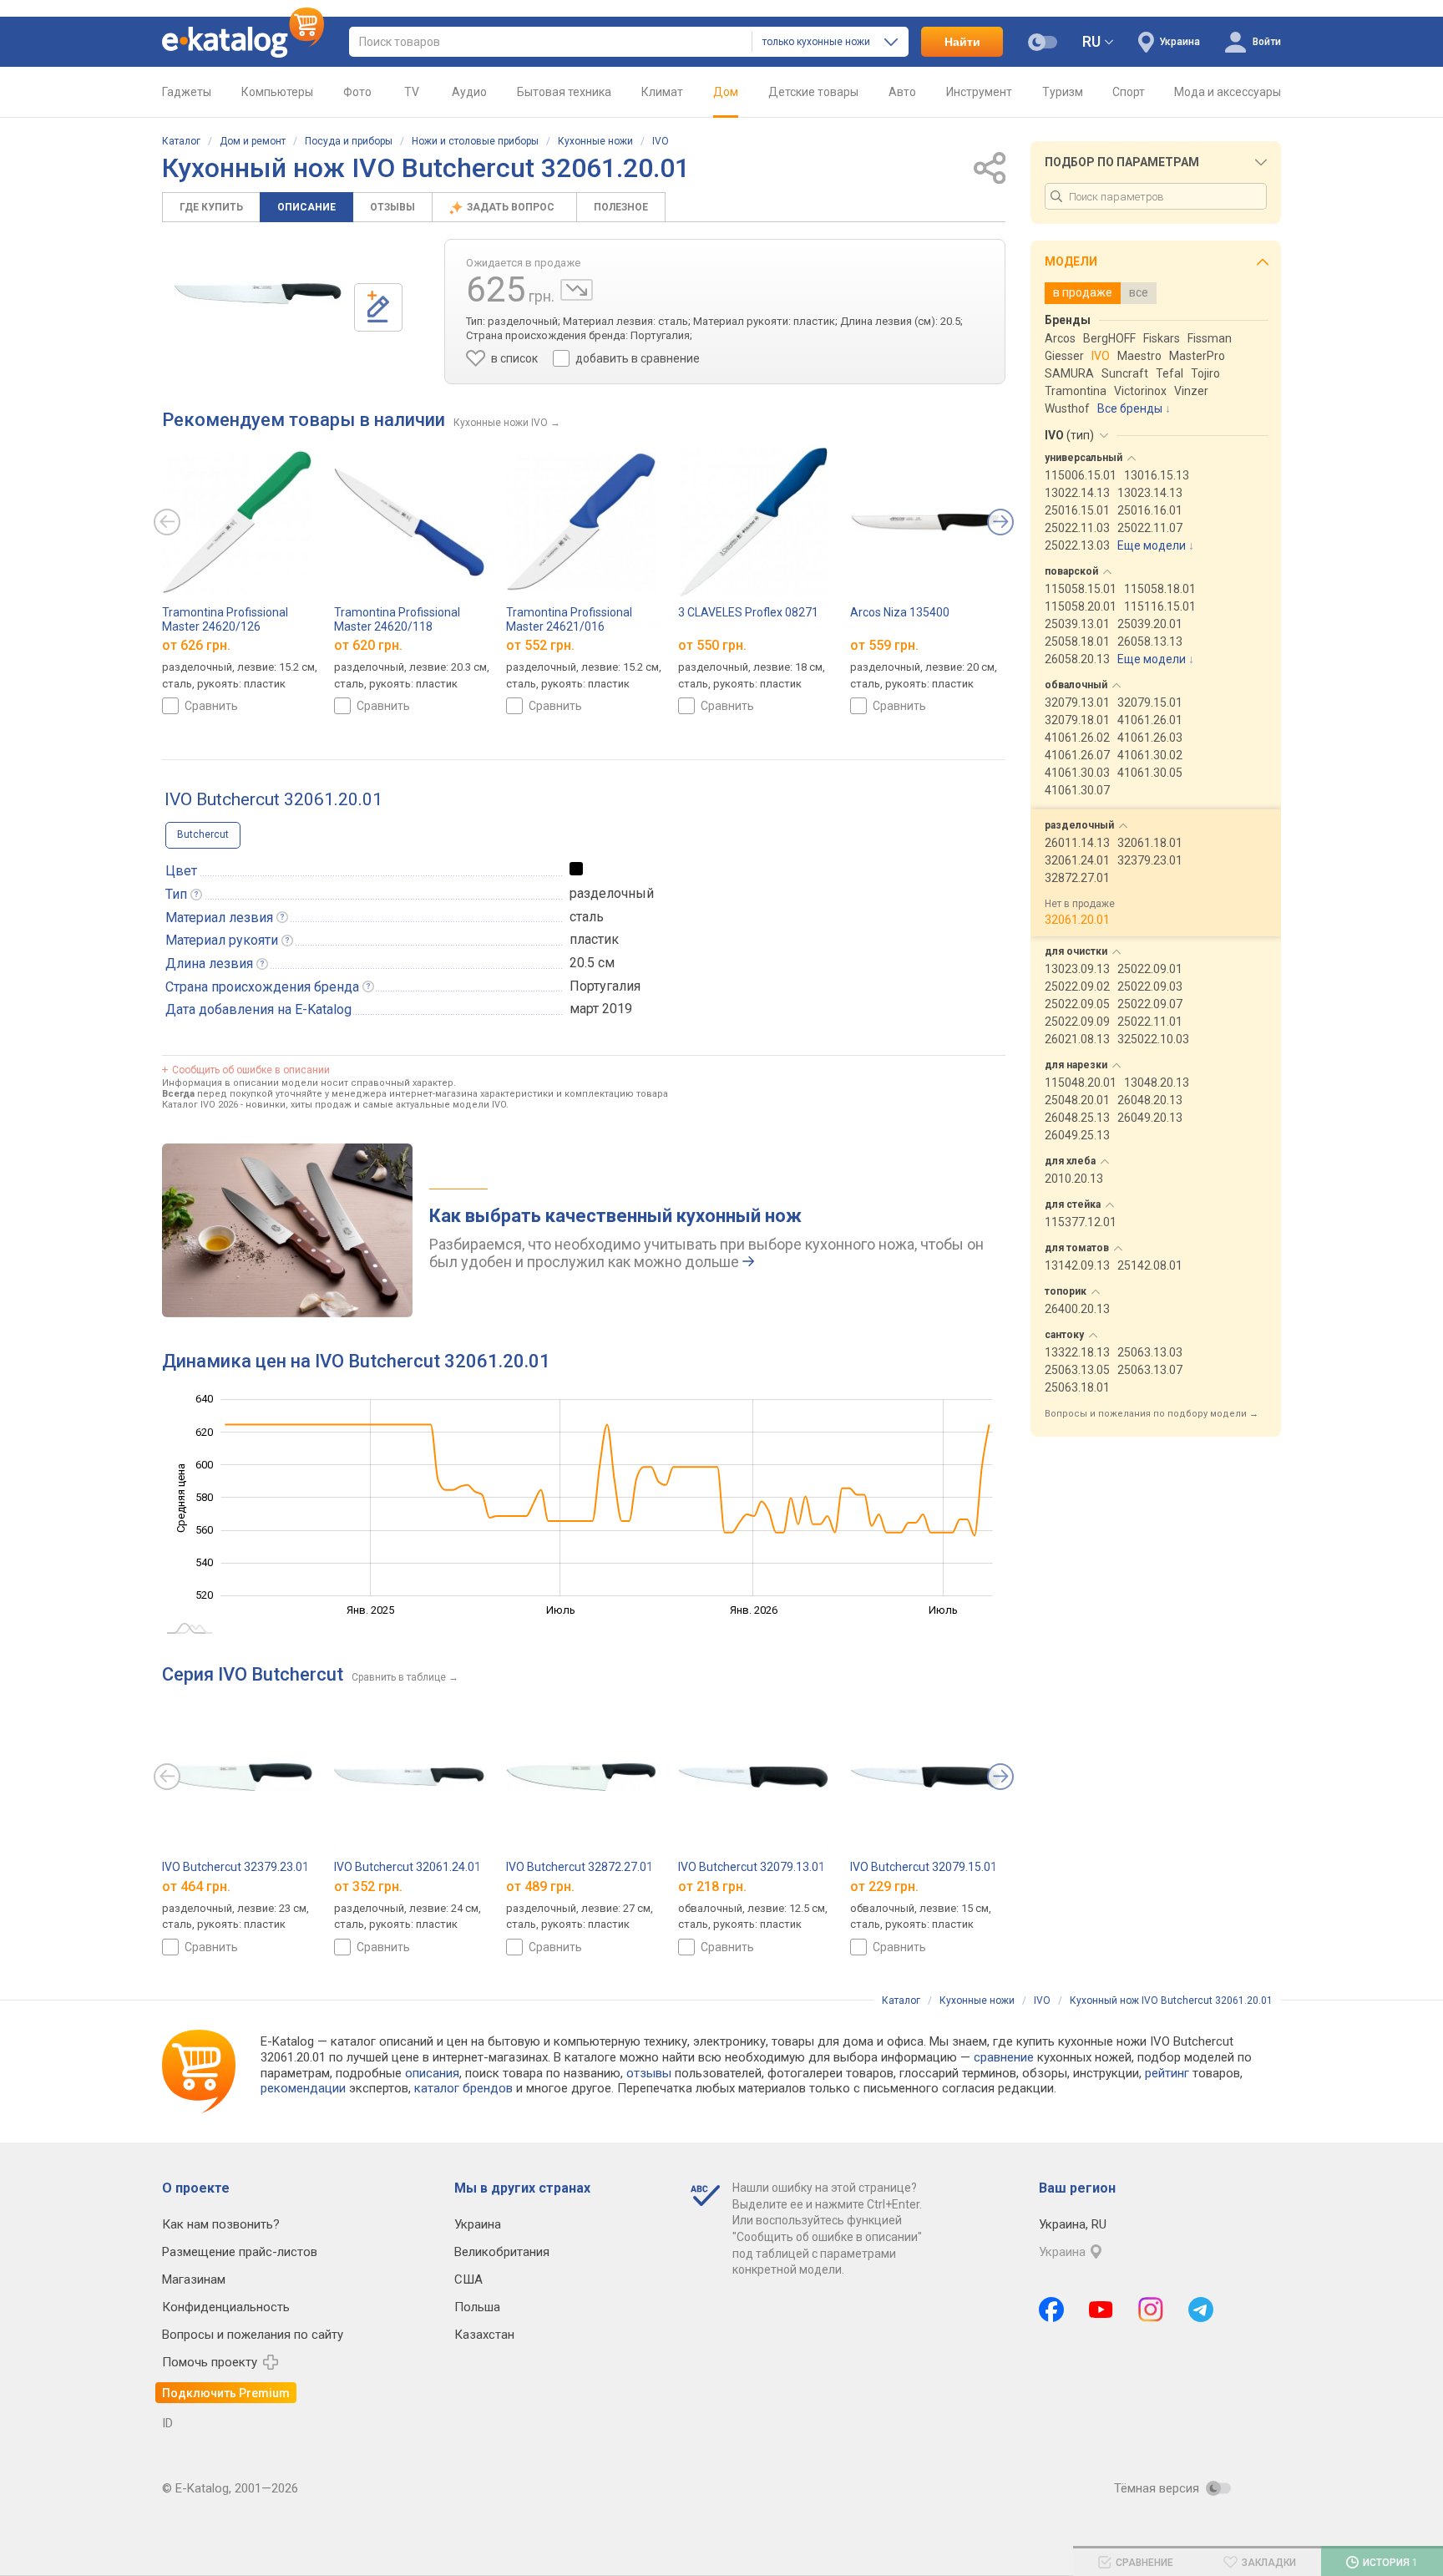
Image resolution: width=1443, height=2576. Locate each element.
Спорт (1129, 92)
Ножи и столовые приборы (475, 141)
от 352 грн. (368, 1886)
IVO (661, 141)
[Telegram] (1201, 2310)
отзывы (649, 2073)
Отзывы (392, 207)
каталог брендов (463, 2088)
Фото (357, 92)
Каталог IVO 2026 (200, 1105)
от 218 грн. (712, 1886)
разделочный (612, 893)
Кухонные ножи (595, 141)
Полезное (621, 207)
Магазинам (194, 2279)
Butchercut (203, 834)
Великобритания (502, 2252)
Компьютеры (277, 92)
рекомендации (303, 2088)
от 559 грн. (884, 645)
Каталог (181, 141)
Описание (306, 207)
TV (412, 92)
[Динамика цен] (577, 290)
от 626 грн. (196, 645)
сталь (587, 917)
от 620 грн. (368, 645)
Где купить (211, 207)
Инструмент (979, 92)
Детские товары (813, 92)
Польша (477, 2307)
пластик (594, 939)
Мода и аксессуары (1228, 92)
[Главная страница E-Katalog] (243, 42)
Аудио (469, 92)
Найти (962, 42)
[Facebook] (1051, 2310)
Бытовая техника (564, 92)
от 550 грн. (712, 645)
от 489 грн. (540, 1886)
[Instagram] (1151, 2310)
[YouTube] (1101, 2310)
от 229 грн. (884, 1886)
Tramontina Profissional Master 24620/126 (225, 619)
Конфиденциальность (226, 2307)
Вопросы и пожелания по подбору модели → (1152, 1414)
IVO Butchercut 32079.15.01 (924, 1867)
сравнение (1004, 2057)
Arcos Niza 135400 (900, 612)
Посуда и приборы (349, 141)
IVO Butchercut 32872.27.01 (580, 1867)
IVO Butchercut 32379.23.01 (235, 1867)
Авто (902, 92)
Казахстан (484, 2335)
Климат (662, 92)
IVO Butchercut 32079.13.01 (752, 1867)
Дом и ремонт (253, 141)
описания (432, 2073)
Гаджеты (187, 92)
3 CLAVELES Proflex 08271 (748, 612)
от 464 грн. (196, 1886)
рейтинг (1167, 2073)
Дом (726, 92)
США (468, 2279)
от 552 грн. (540, 645)
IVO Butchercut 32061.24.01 (408, 1867)
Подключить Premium (226, 2393)
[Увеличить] (258, 294)
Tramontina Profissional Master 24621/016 (569, 619)
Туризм (1063, 92)
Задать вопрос (512, 207)
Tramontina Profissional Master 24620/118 (397, 619)
